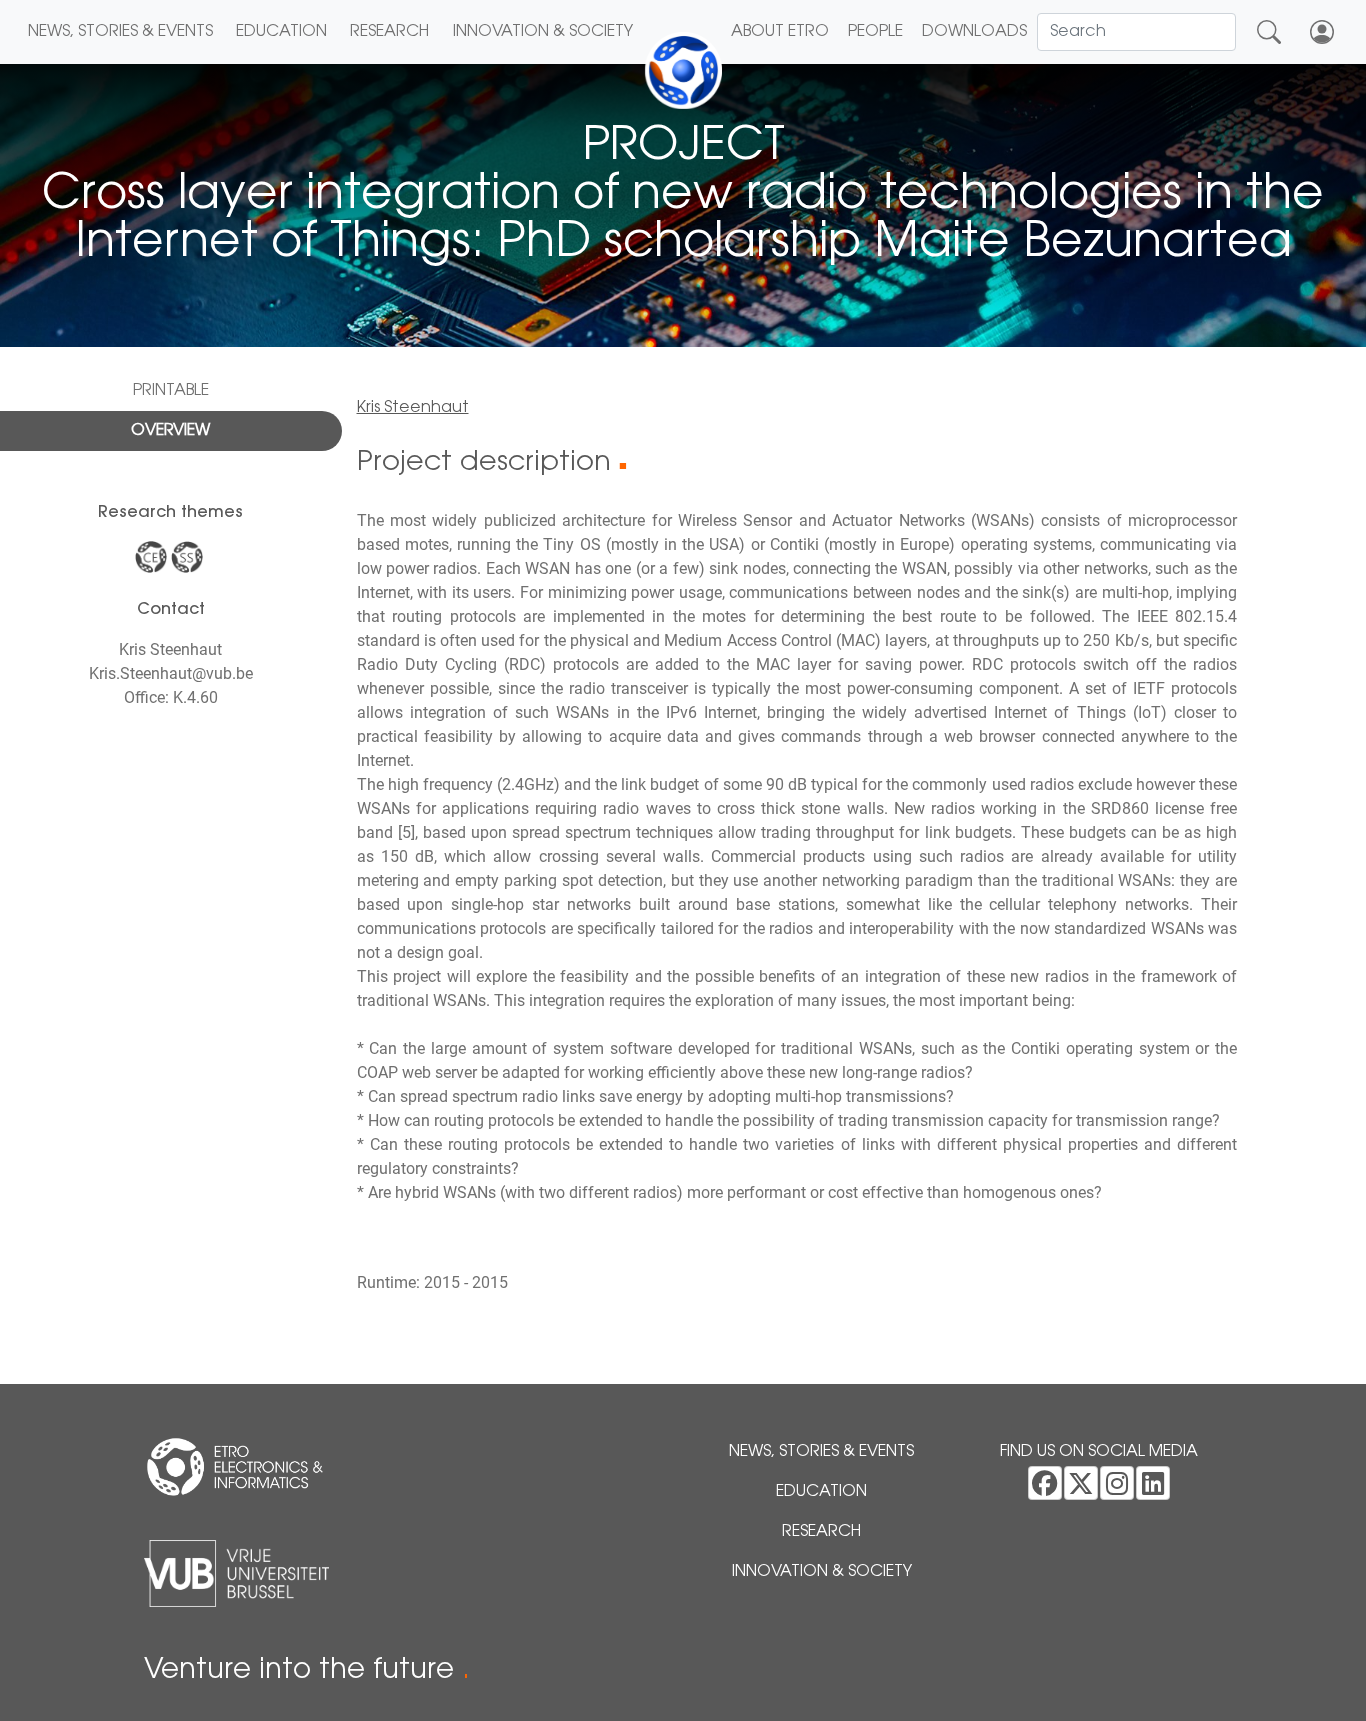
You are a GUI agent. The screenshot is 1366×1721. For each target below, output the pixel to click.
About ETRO (780, 32)
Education (281, 32)
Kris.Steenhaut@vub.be (171, 673)
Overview (170, 431)
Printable (171, 391)
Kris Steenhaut (413, 408)
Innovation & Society (543, 32)
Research (389, 32)
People (875, 32)
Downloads (974, 32)
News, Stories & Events (120, 32)
